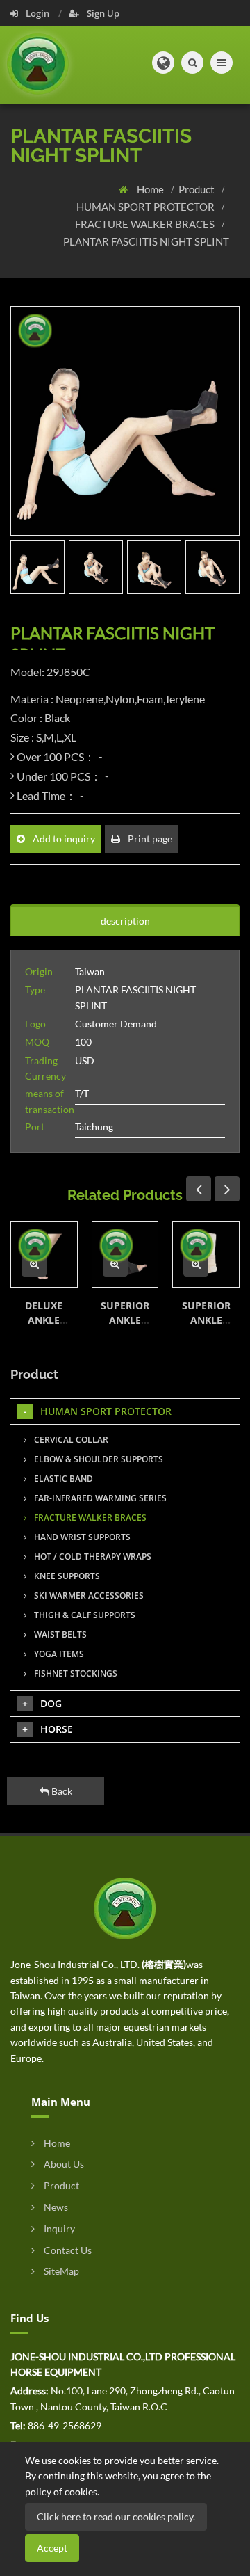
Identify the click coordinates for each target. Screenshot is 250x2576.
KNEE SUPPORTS (66, 1576)
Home (151, 189)
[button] (163, 63)
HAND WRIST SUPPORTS (81, 1537)
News (55, 2207)
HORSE (57, 1729)
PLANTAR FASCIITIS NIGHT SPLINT (146, 241)
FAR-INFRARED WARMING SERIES (99, 1498)
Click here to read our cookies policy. (116, 2517)
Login (37, 13)
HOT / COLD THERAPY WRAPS (92, 1557)
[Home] (42, 65)
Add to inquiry (63, 839)
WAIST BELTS (59, 1634)
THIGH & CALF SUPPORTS (84, 1615)
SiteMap (60, 2271)
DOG (51, 1703)
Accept (52, 2548)
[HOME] (125, 1907)
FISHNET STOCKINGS (75, 1673)
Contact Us (67, 2250)
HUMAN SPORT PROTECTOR (147, 207)
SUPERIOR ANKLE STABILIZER (44, 1320)
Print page (149, 839)
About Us (63, 2164)
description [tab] (125, 921)
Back (61, 1791)
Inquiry (58, 2229)
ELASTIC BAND (62, 1479)
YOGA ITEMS (58, 1654)
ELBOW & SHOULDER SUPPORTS (98, 1459)
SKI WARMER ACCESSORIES (88, 1595)
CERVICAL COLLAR (70, 1440)
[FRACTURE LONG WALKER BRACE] (196, 1264)
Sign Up (102, 13)
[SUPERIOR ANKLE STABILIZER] (34, 1264)
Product (198, 189)
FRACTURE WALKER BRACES (146, 224)
